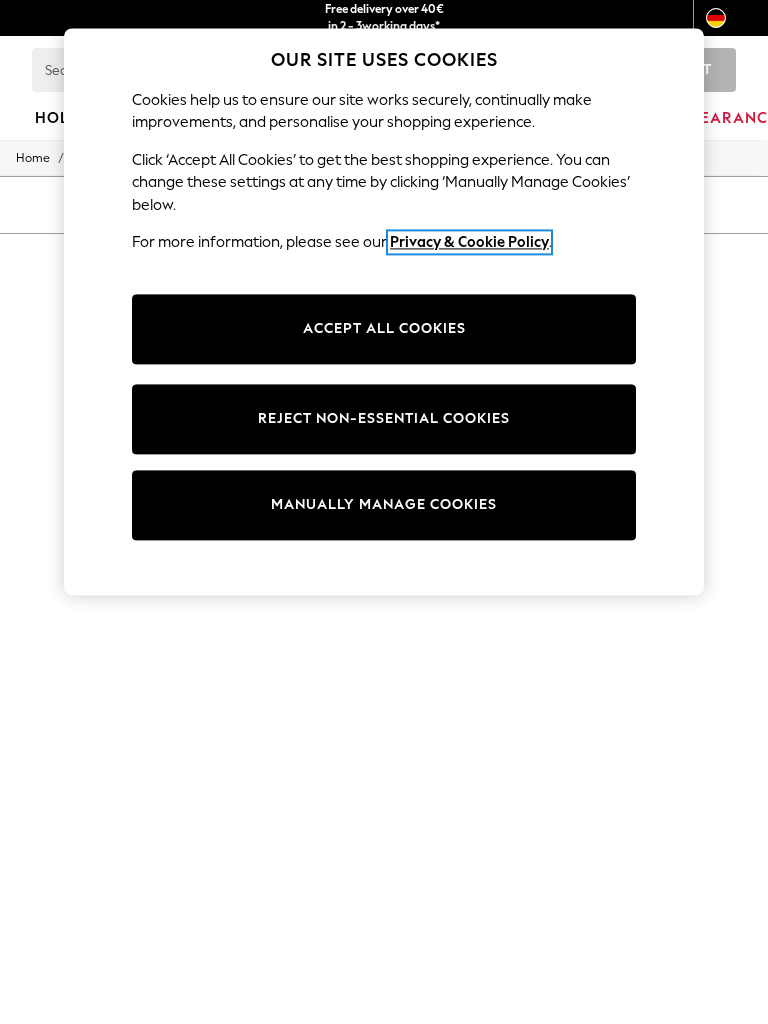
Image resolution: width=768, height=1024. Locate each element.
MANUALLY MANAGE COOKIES (384, 504)
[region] (384, 312)
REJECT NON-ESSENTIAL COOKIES (384, 418)
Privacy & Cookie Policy (469, 242)
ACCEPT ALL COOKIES (384, 328)
